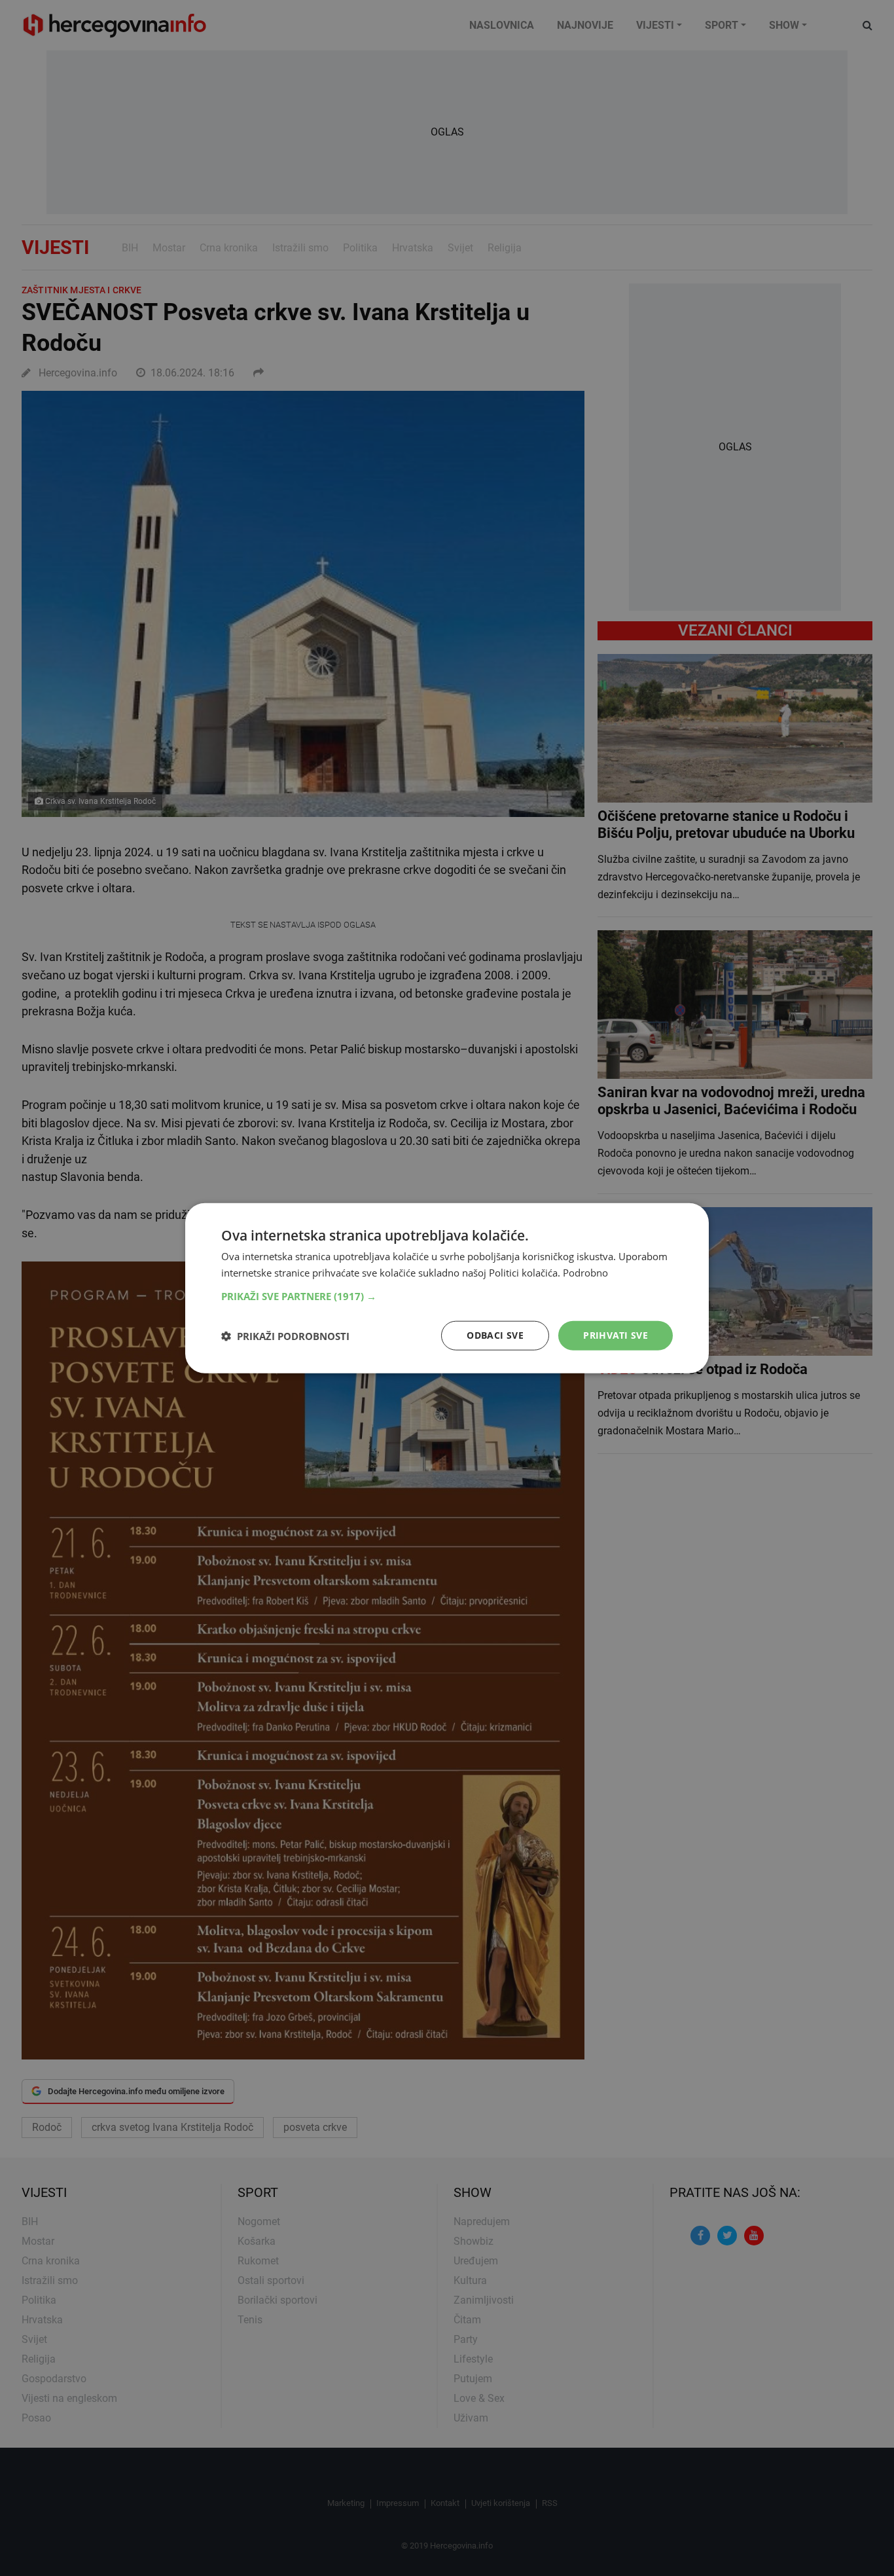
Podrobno (585, 1272)
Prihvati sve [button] (616, 1335)
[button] (447, 1296)
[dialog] (447, 1288)
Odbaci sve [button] (495, 1335)
